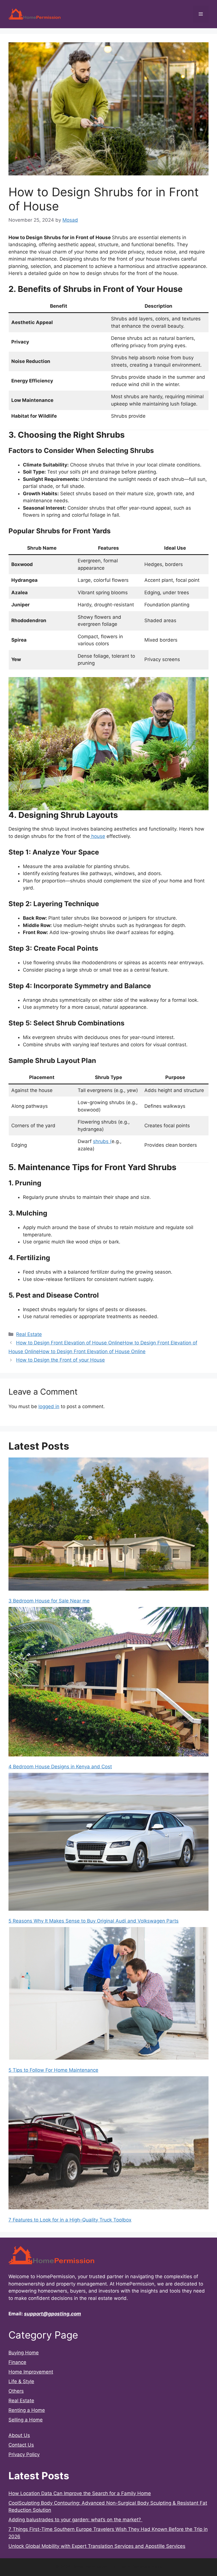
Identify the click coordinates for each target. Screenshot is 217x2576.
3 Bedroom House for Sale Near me (49, 1601)
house (97, 836)
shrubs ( (102, 1141)
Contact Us (21, 2445)
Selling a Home (26, 2420)
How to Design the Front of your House (60, 1360)
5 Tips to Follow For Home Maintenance (53, 2070)
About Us (19, 2435)
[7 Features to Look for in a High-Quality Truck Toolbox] (108, 2144)
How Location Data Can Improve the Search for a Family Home (80, 2493)
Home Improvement (31, 2372)
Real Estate (29, 1334)
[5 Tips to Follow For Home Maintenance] (108, 1994)
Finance (17, 2362)
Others (16, 2391)
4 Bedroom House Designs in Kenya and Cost (60, 1767)
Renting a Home (27, 2410)
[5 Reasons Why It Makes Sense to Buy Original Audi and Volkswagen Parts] (108, 1843)
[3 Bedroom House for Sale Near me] (108, 1525)
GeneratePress (147, 2567)
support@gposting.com (53, 2314)
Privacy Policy (24, 2454)
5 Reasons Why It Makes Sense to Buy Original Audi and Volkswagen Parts (94, 1921)
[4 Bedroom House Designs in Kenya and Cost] (108, 1683)
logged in (49, 1406)
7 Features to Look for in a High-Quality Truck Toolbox (70, 2220)
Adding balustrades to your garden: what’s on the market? (75, 2520)
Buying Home (24, 2353)
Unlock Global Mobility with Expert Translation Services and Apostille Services (97, 2546)
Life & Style (21, 2381)
